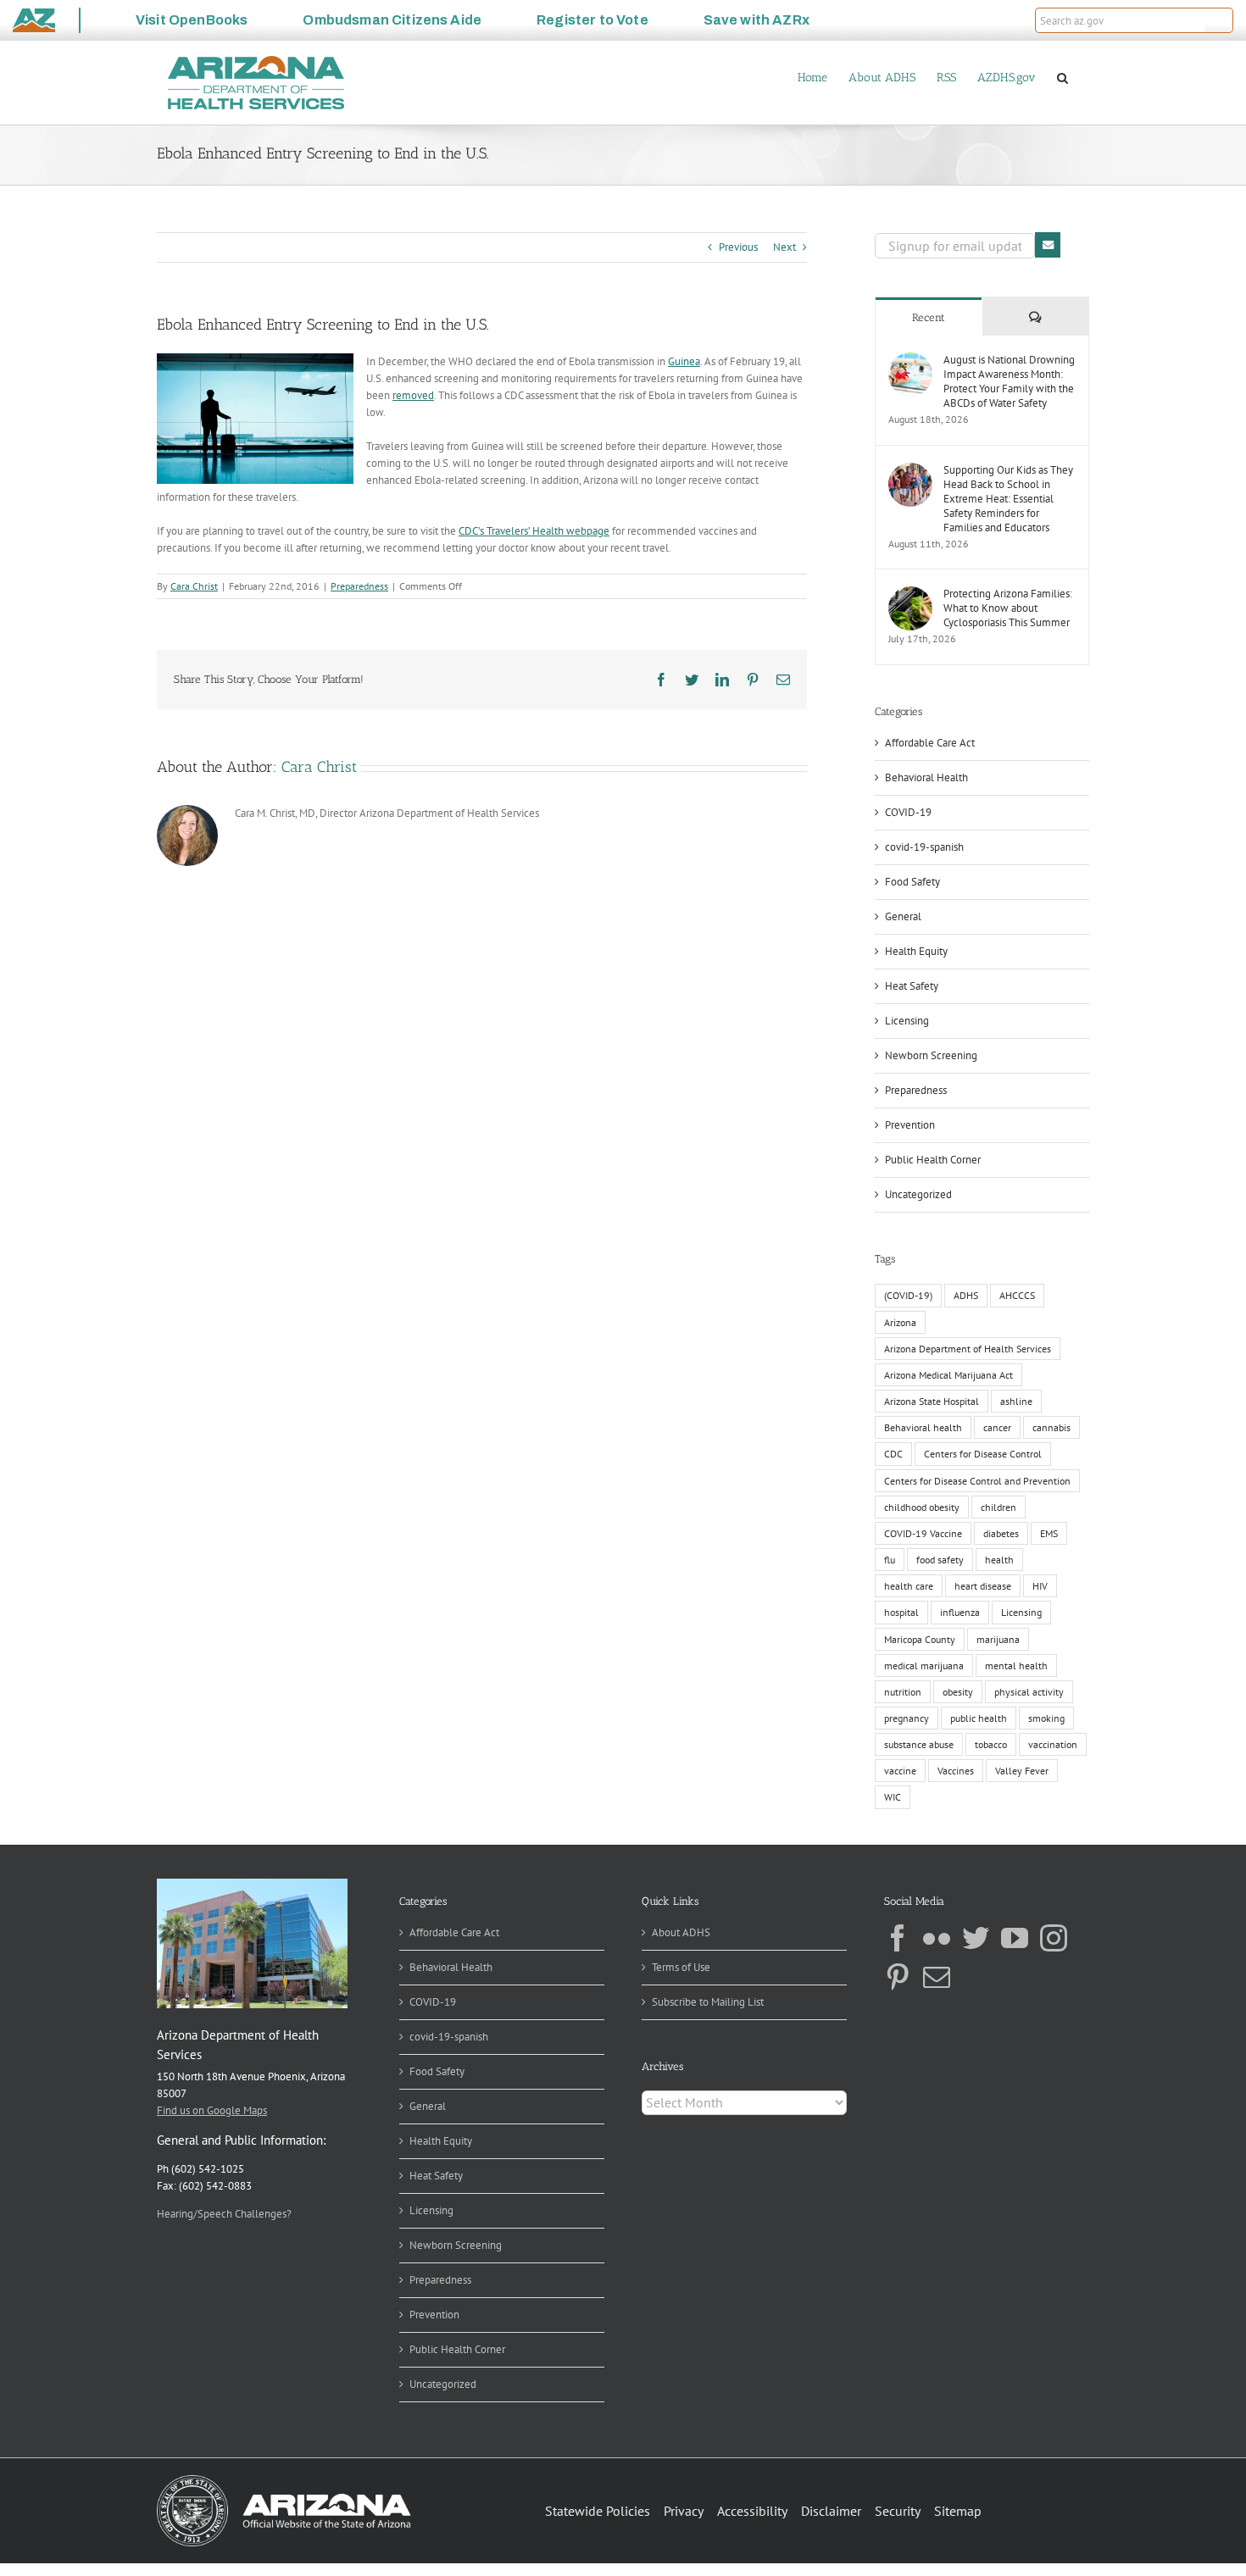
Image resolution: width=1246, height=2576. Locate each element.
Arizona (900, 1322)
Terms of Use (681, 1967)
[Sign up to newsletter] (1048, 245)
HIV (1040, 1586)
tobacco (991, 1744)
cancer (997, 1427)
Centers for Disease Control (983, 1454)
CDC (893, 1454)
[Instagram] (1054, 1938)
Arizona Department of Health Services (968, 1349)
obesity (958, 1692)
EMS (1049, 1533)
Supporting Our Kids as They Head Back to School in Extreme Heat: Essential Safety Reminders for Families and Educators (1008, 499)
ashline (1016, 1401)
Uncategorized (918, 1194)
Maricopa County (920, 1639)
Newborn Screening (931, 1055)
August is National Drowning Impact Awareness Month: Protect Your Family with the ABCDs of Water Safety (1009, 381)
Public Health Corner (933, 1160)
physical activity (1029, 1692)
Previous (738, 247)
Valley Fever (1022, 1771)
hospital (901, 1612)
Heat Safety (912, 986)
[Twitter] (976, 1938)
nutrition (903, 1692)
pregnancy (907, 1718)
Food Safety (912, 882)
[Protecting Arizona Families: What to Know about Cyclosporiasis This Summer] (910, 594)
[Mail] (937, 1977)
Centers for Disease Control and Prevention (977, 1481)
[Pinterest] (898, 1977)
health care (909, 1586)
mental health (1016, 1666)
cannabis (1051, 1427)
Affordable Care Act (930, 743)
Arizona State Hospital (932, 1401)
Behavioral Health (926, 777)
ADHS (966, 1295)
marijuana (998, 1639)
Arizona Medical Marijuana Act (948, 1375)
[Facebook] (898, 1938)
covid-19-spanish (924, 847)
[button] (1219, 20)
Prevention (910, 1125)
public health (979, 1718)
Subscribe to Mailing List (708, 2002)
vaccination (1053, 1744)
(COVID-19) (908, 1295)
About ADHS (681, 1932)
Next (784, 247)
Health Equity (916, 951)
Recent (929, 317)
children (998, 1507)
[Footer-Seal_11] (284, 2481)
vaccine (900, 1771)
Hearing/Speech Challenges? (224, 2214)
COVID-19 (908, 812)
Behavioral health (923, 1427)
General (903, 916)
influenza (960, 1612)
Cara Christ (194, 586)
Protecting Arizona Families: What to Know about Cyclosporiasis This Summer (1008, 608)
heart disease (983, 1586)
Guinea (684, 361)
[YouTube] (1015, 1938)
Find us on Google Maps (212, 2110)
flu (890, 1560)
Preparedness (359, 586)
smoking (1046, 1718)
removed (413, 395)
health (999, 1560)
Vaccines (956, 1771)
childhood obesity (922, 1507)
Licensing (907, 1021)
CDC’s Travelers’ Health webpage (534, 531)
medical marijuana (924, 1666)
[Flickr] (937, 1938)
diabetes (1001, 1533)
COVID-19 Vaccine (923, 1533)
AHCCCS (1017, 1295)
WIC (893, 1797)
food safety (940, 1560)
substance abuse (919, 1744)
